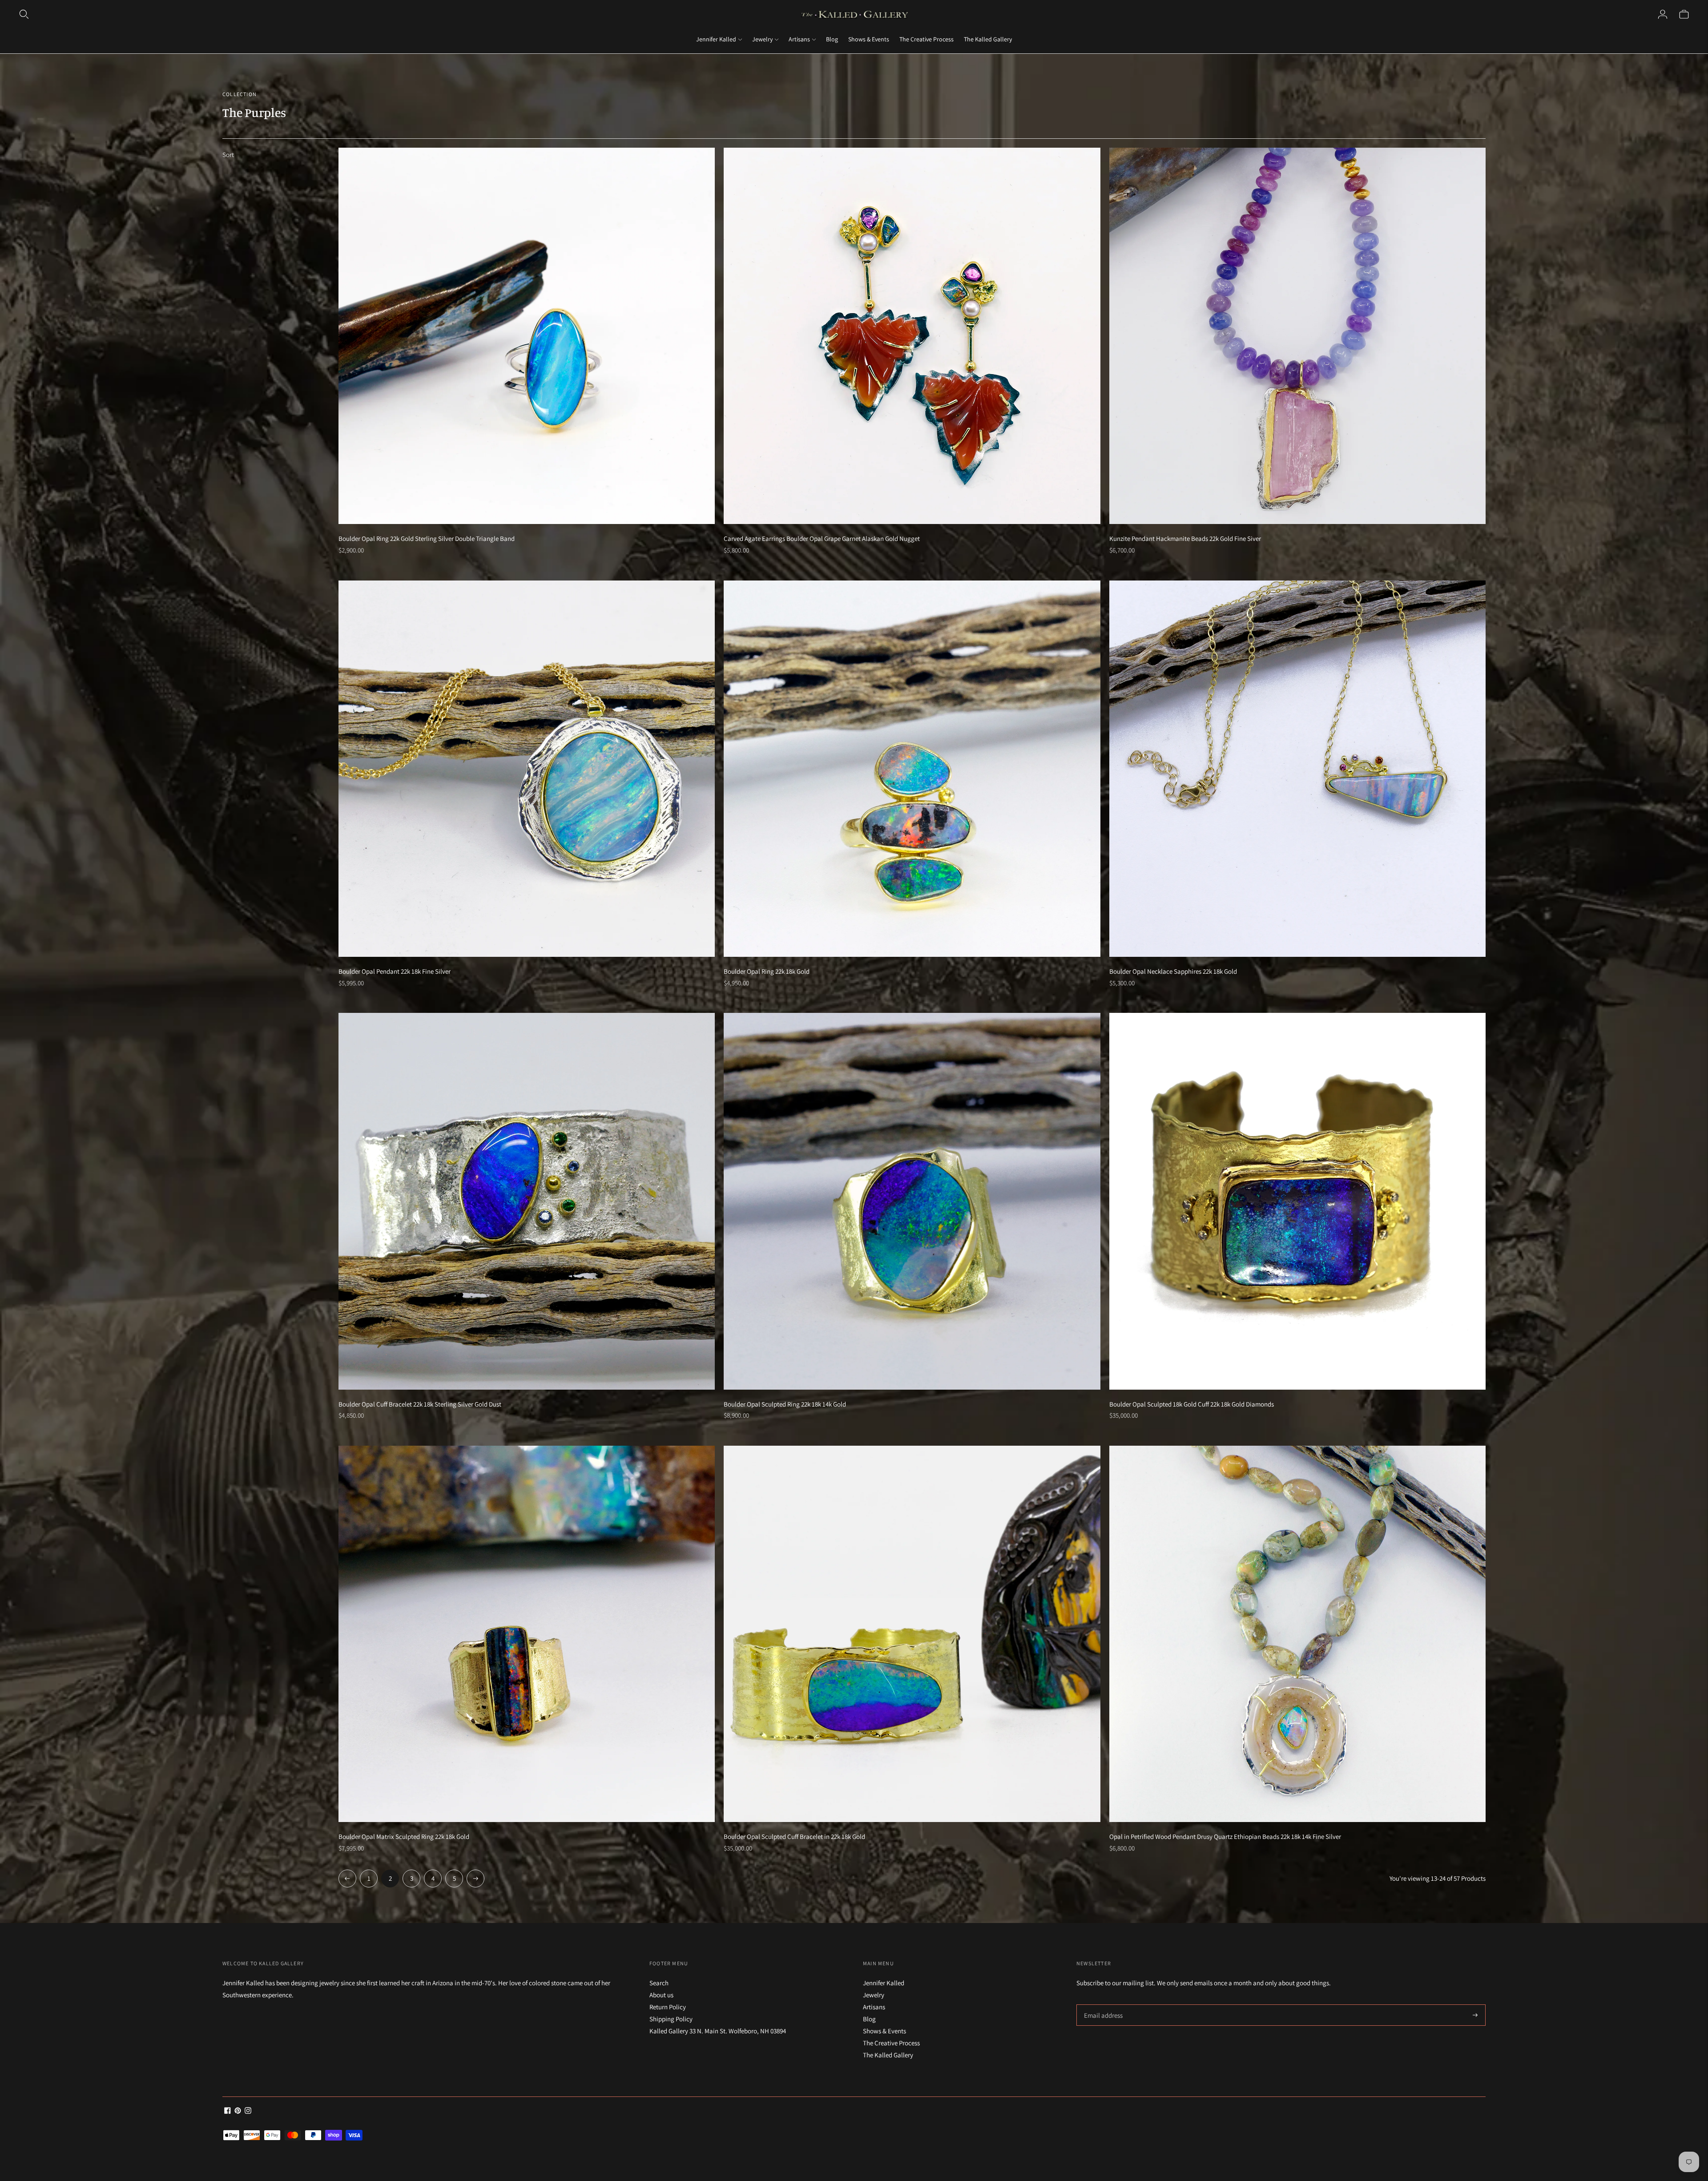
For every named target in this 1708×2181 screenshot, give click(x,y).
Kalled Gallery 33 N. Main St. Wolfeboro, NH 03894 (718, 2031)
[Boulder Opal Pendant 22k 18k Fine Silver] (527, 769)
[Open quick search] (24, 14)
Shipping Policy (671, 2019)
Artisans (799, 39)
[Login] (1663, 14)
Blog (832, 39)
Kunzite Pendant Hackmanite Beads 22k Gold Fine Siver (1185, 538)
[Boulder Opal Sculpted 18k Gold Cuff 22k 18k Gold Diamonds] (1297, 1201)
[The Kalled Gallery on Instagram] (248, 2111)
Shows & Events (869, 39)
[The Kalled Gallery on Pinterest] (238, 2111)
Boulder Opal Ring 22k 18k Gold (767, 971)
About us (661, 1995)
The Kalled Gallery (988, 39)
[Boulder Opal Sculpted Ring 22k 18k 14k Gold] (912, 1201)
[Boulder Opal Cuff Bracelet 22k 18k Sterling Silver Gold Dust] (527, 1201)
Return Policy (668, 2007)
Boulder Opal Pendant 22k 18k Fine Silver (395, 971)
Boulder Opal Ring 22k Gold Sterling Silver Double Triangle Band (427, 538)
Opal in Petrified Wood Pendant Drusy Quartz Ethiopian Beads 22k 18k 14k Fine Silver (1225, 1836)
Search (659, 1983)
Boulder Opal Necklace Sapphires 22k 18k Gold (1173, 971)
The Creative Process (927, 39)
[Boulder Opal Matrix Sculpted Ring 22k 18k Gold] (527, 1634)
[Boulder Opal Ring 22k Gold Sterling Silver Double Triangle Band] (527, 336)
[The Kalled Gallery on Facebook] (228, 2111)
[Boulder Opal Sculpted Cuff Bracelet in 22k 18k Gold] (912, 1634)
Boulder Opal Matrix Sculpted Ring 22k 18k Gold (404, 1836)
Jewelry (762, 39)
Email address (1102, 2005)
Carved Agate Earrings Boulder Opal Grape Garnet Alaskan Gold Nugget (822, 538)
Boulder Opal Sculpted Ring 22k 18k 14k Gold (785, 1404)
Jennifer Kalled (716, 39)
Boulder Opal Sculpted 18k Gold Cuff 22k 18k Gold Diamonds (1192, 1404)
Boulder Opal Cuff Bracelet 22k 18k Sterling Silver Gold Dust (420, 1404)
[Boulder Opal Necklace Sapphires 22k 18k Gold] (1297, 769)
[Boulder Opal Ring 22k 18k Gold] (912, 769)
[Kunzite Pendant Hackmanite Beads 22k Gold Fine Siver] (1297, 336)
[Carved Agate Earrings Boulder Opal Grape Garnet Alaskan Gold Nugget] (912, 336)
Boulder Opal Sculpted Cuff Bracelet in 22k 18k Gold (794, 1836)
